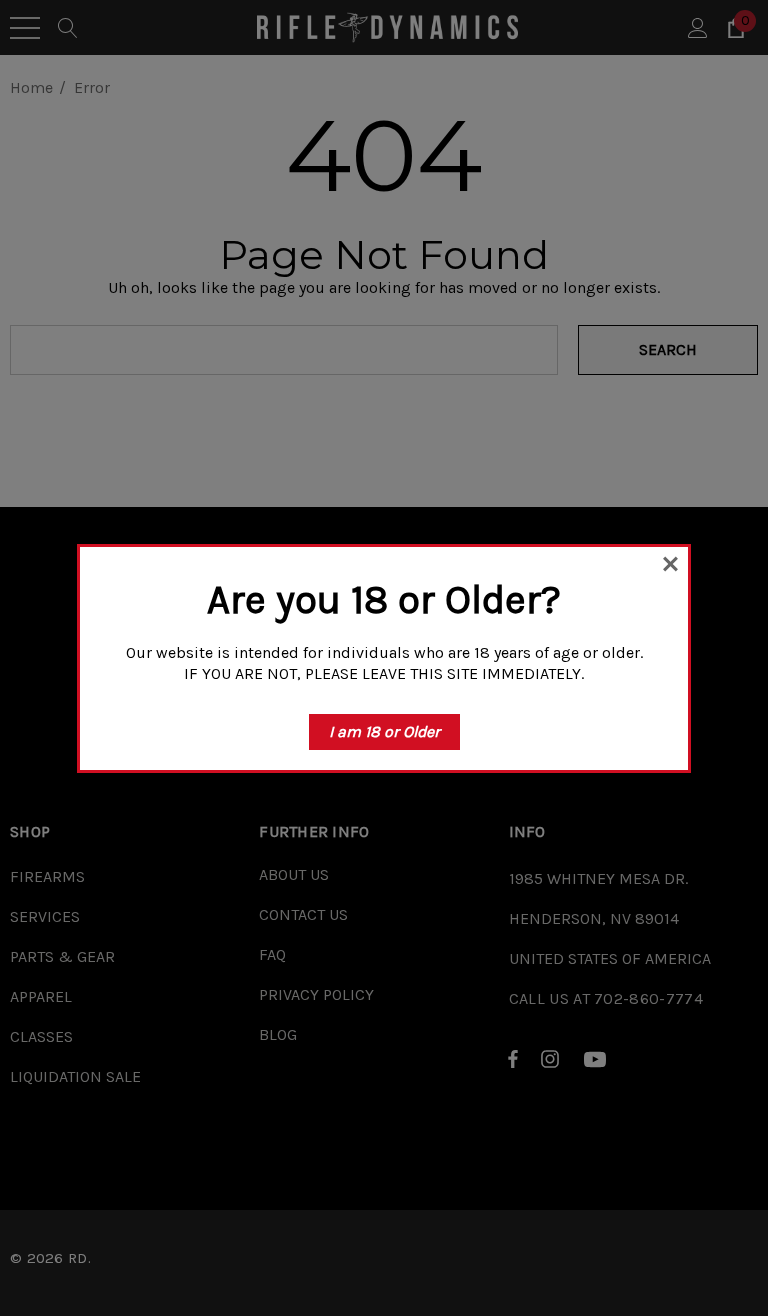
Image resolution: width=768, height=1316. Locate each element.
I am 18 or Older (384, 731)
